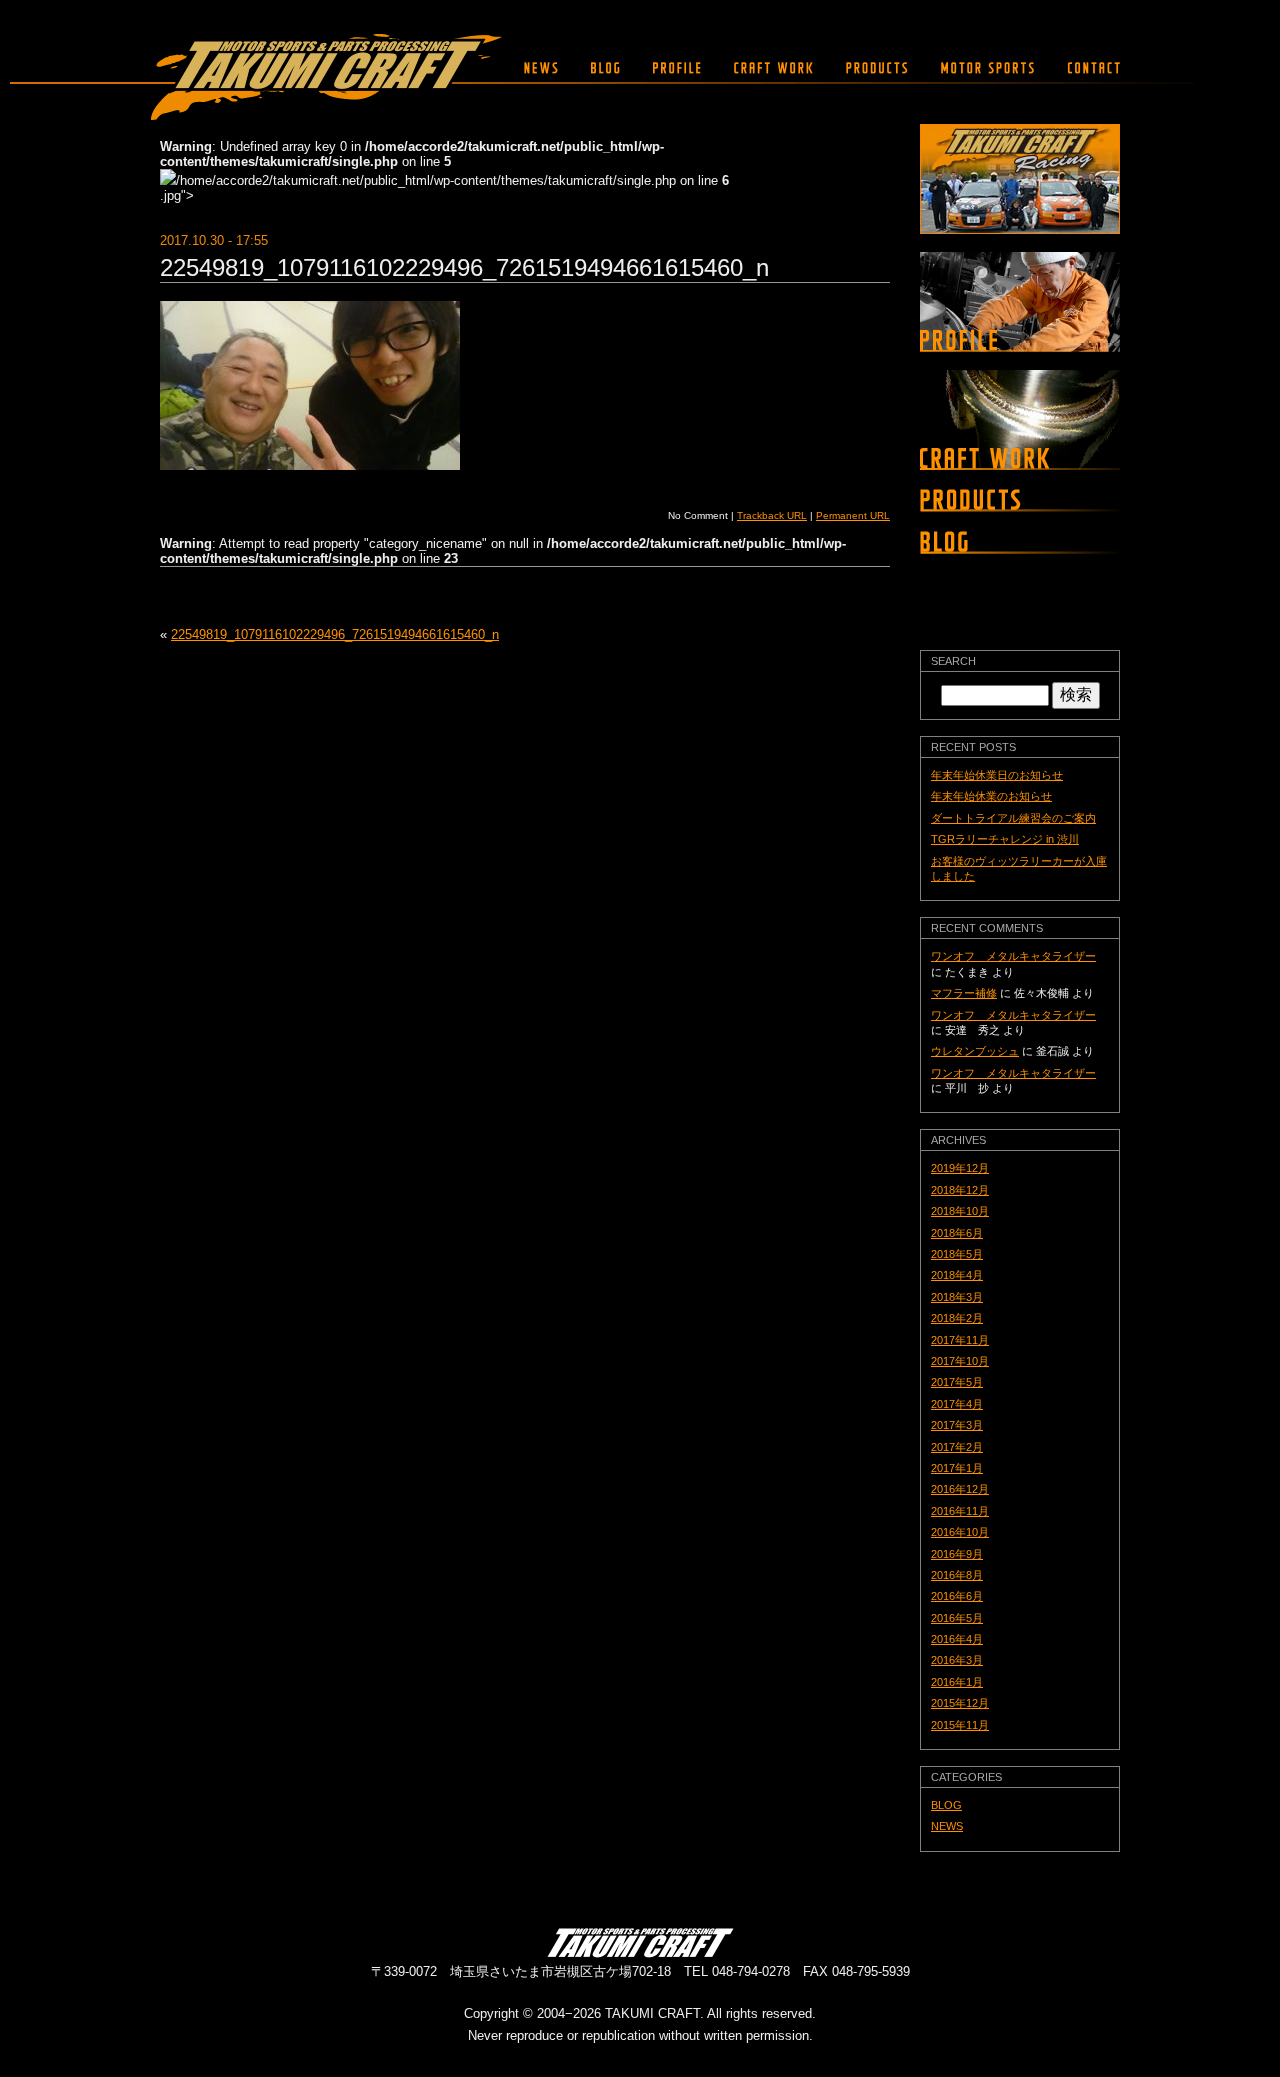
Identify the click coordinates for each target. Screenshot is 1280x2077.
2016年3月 (957, 1660)
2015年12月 (960, 1703)
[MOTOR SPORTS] (987, 68)
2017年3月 (957, 1425)
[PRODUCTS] (877, 68)
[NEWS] (541, 68)
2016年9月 (957, 1554)
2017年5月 (957, 1382)
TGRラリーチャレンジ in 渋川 (1005, 839)
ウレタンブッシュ (975, 1051)
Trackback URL (772, 515)
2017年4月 (957, 1404)
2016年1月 (957, 1682)
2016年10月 (960, 1532)
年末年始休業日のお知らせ (997, 775)
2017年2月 (957, 1447)
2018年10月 (960, 1211)
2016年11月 (960, 1511)
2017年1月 (957, 1468)
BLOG (946, 1805)
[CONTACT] (1088, 68)
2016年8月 (957, 1575)
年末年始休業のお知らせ (991, 796)
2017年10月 (960, 1361)
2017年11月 (960, 1340)
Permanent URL (853, 515)
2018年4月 (957, 1275)
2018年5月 (957, 1254)
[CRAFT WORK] (773, 68)
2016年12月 (960, 1489)
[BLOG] (605, 68)
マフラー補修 (964, 993)
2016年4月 (957, 1639)
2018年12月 (960, 1190)
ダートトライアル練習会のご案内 (1013, 818)
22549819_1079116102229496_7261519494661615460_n (464, 267)
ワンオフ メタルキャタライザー (1013, 956)
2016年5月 (957, 1618)
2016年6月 (957, 1596)
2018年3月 (957, 1297)
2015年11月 (960, 1725)
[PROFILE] (677, 68)
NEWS (947, 1826)
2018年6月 (957, 1233)
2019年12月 (960, 1168)
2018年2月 (957, 1318)
